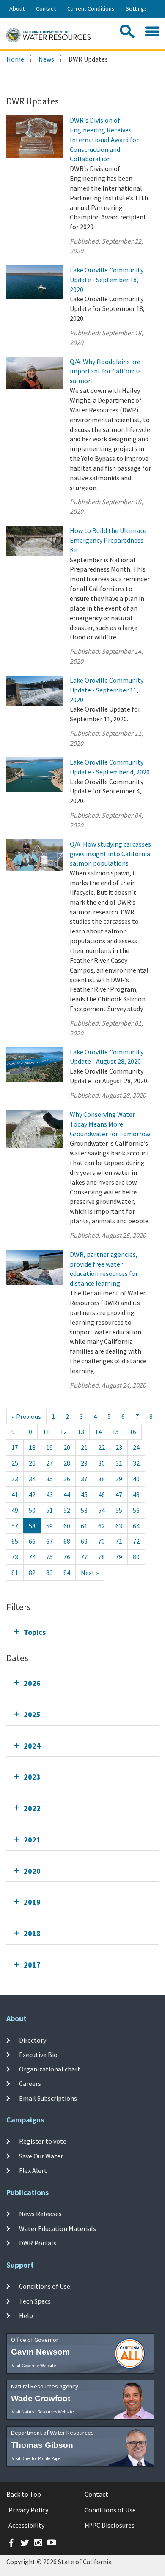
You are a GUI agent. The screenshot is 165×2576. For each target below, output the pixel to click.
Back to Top (24, 2494)
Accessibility (26, 2525)
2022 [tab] (32, 1808)
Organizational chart (50, 2069)
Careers (30, 2083)
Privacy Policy (28, 2510)
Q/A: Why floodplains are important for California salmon (105, 371)
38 (102, 1479)
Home (15, 59)
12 (63, 1432)
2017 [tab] (32, 1965)
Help (26, 2315)
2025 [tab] (32, 1714)
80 (136, 1557)
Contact (46, 8)
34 (32, 1479)
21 (84, 1447)
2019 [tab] (32, 1902)
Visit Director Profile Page (36, 2458)
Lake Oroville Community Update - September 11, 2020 (107, 690)
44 (67, 1494)
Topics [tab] (35, 1632)
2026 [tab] (32, 1683)
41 (15, 1494)
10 (29, 1432)
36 (67, 1479)
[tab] (82, 1632)
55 (119, 1510)
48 (136, 1494)
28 (67, 1463)
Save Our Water (41, 2156)
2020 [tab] (32, 1871)
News (46, 59)
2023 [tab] (32, 1777)
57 (15, 1526)
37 (84, 1479)
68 (67, 1541)
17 (15, 1447)
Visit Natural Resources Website (43, 2412)
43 (49, 1494)
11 (46, 1432)
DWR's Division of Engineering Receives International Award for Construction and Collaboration (104, 139)
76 (67, 1557)
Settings (136, 8)
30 (102, 1463)
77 (84, 1557)
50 (32, 1510)
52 (67, 1510)
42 (32, 1494)
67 (49, 1541)
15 (115, 1432)
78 (102, 1557)
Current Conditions (91, 8)
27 (49, 1463)
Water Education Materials (58, 2228)
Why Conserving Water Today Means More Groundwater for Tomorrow (110, 1124)
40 (136, 1479)
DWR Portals (38, 2243)
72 (136, 1541)
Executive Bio (38, 2055)
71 (119, 1541)
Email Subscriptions (48, 2098)
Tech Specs (35, 2301)
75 (49, 1557)
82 (32, 1573)
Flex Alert (33, 2170)
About (17, 8)
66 (32, 1541)
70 (102, 1541)
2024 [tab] (32, 1746)
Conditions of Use (45, 2286)
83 (49, 1573)
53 (84, 1510)
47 (119, 1494)
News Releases (40, 2214)
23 (119, 1447)
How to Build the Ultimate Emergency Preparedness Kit (108, 540)
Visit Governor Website (34, 2366)
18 (32, 1447)
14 (98, 1432)
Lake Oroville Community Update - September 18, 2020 (107, 280)
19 (49, 1447)
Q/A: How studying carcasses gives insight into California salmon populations (110, 854)
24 (136, 1447)
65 (15, 1541)
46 (102, 1494)
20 (67, 1447)
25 (15, 1463)
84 (67, 1573)
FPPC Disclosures (110, 2525)
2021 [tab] (32, 1840)
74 (32, 1557)
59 (49, 1526)
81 (15, 1573)
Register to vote (43, 2141)
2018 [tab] (32, 1933)
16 (133, 1432)
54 (102, 1510)
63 (119, 1526)
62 (102, 1526)
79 (119, 1557)
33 (15, 1479)
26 (32, 1463)
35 (49, 1479)
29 (84, 1463)
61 (84, 1526)
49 (15, 1510)
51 (49, 1510)
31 (119, 1463)
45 (84, 1494)
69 (84, 1541)
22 (102, 1447)
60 (67, 1526)
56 (136, 1510)
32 (136, 1463)
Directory (33, 2040)
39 (119, 1479)
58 (32, 1526)
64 (136, 1526)
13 (81, 1432)
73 (15, 1557)
